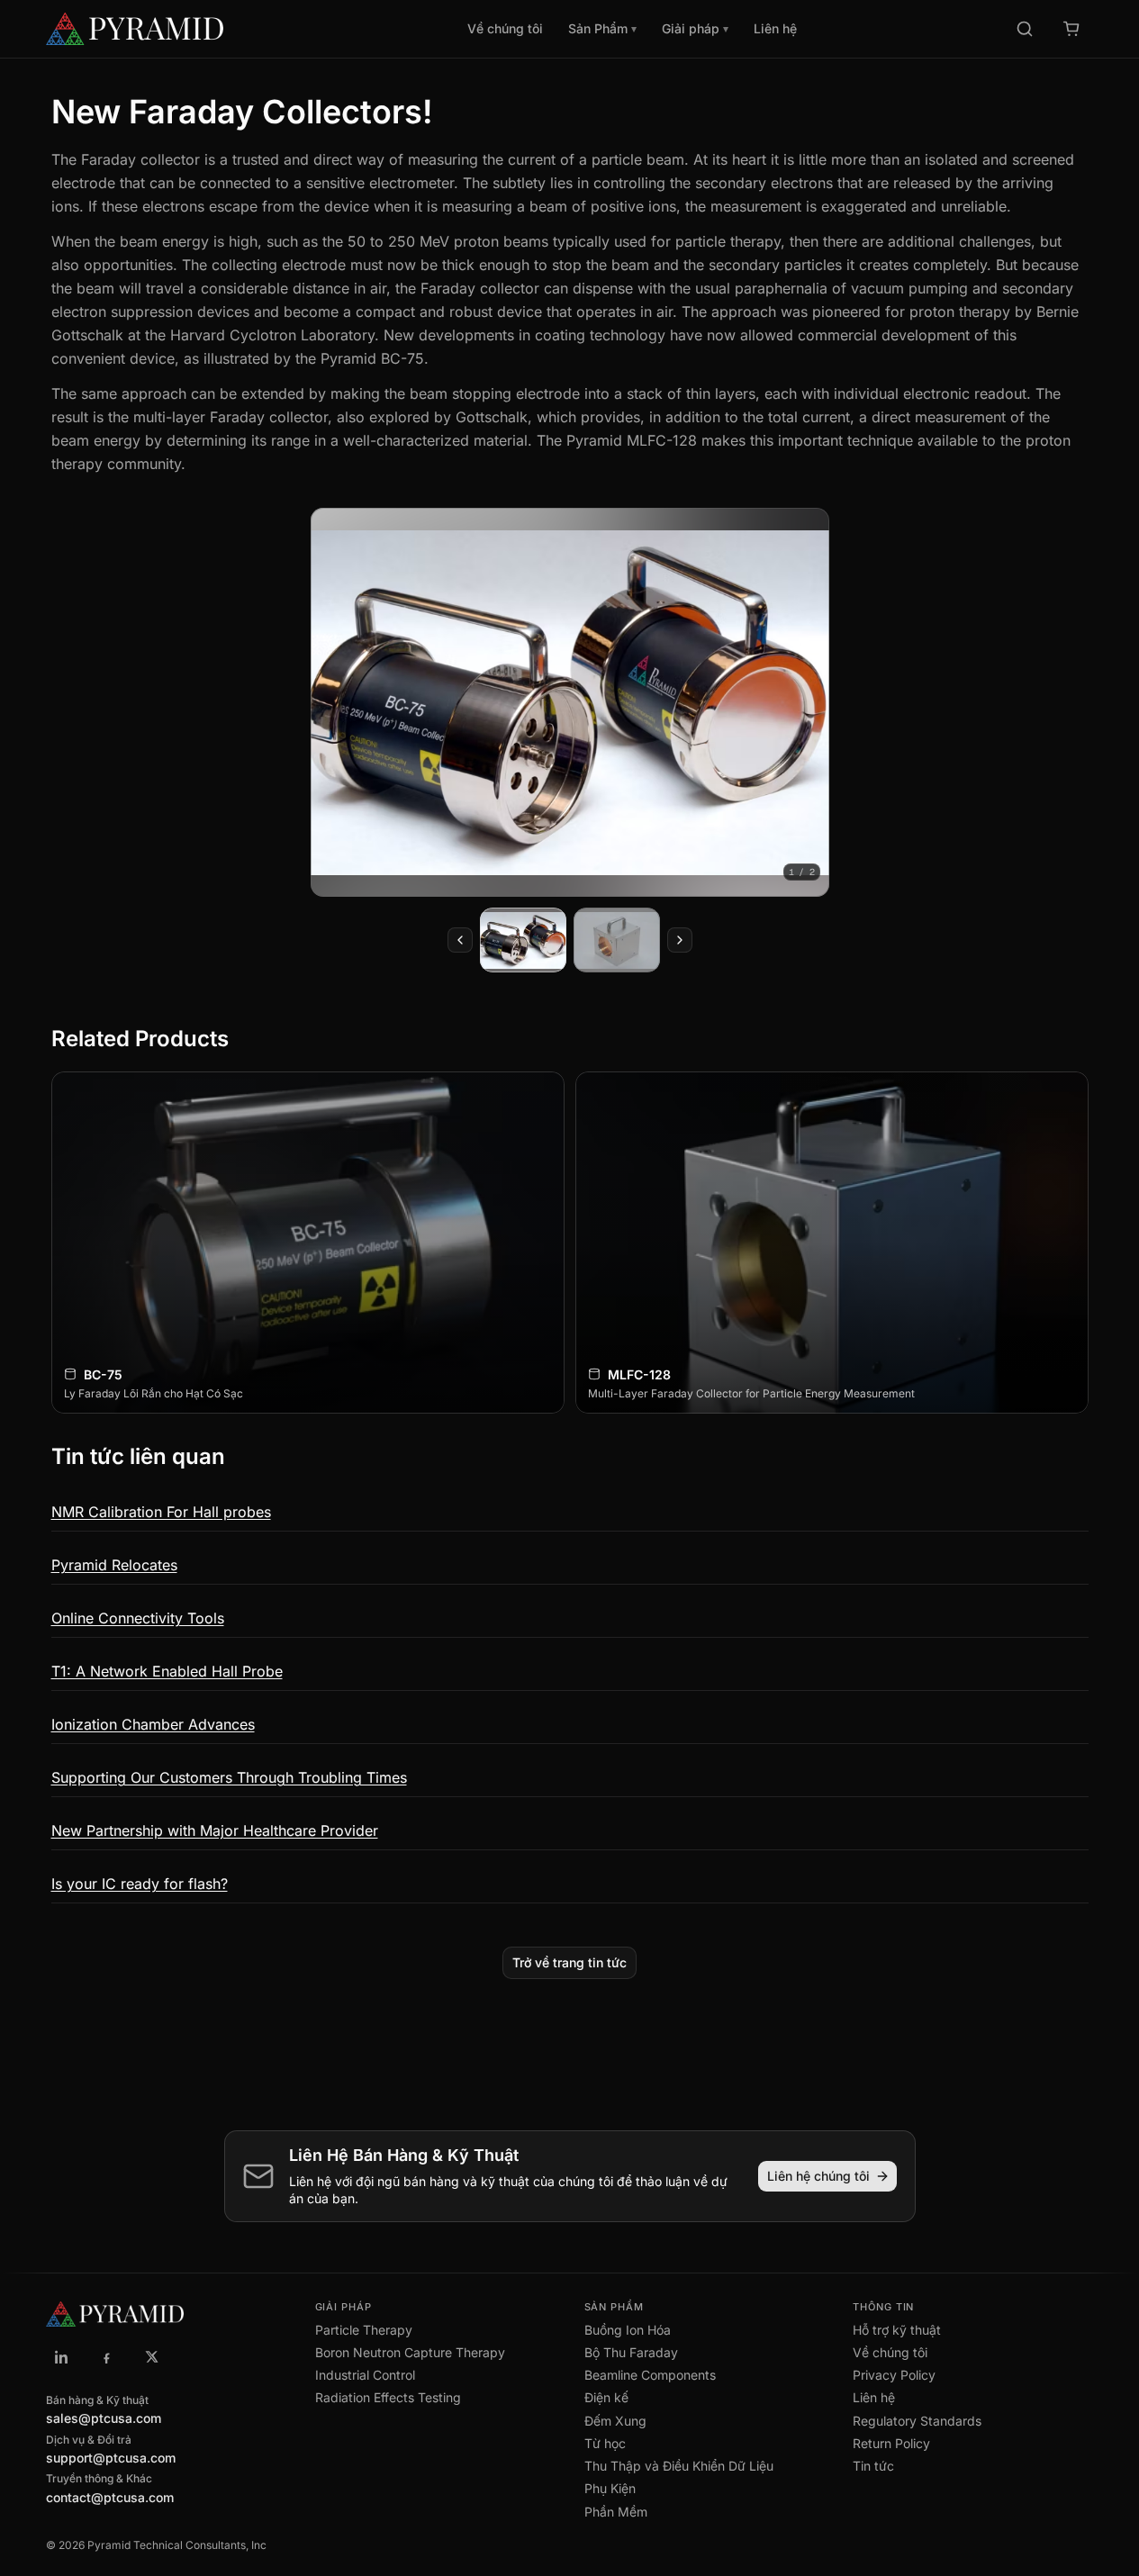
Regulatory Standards (917, 2421)
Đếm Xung (615, 2421)
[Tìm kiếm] (1025, 29)
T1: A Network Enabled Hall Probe (167, 1671)
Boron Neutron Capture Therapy (410, 2352)
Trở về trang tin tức (569, 1962)
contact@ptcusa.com (110, 2497)
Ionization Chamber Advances (153, 1724)
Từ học (605, 2443)
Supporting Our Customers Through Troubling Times (229, 1777)
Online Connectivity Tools (138, 1618)
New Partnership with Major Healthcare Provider (215, 1830)
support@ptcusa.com (111, 2458)
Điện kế (606, 2397)
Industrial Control (365, 2375)
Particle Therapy (364, 2330)
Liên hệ (775, 28)
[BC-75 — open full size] (570, 702)
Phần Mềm (616, 2512)
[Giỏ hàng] (1071, 29)
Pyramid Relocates (114, 1565)
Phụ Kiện (610, 2488)
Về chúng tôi (505, 28)
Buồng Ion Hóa (628, 2330)
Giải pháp (695, 28)
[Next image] (680, 940)
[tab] (523, 940)
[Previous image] (460, 940)
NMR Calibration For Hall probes (161, 1512)
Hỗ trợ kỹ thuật (897, 2330)
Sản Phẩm (602, 28)
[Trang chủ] (177, 29)
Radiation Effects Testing (388, 2397)
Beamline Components (650, 2375)
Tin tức (873, 2466)
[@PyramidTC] (152, 2357)
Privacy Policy (894, 2375)
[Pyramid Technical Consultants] (62, 2357)
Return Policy (891, 2443)
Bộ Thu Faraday (631, 2352)
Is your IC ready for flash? (140, 1884)
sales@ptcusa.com (104, 2418)
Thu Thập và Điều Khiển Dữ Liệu (679, 2466)
